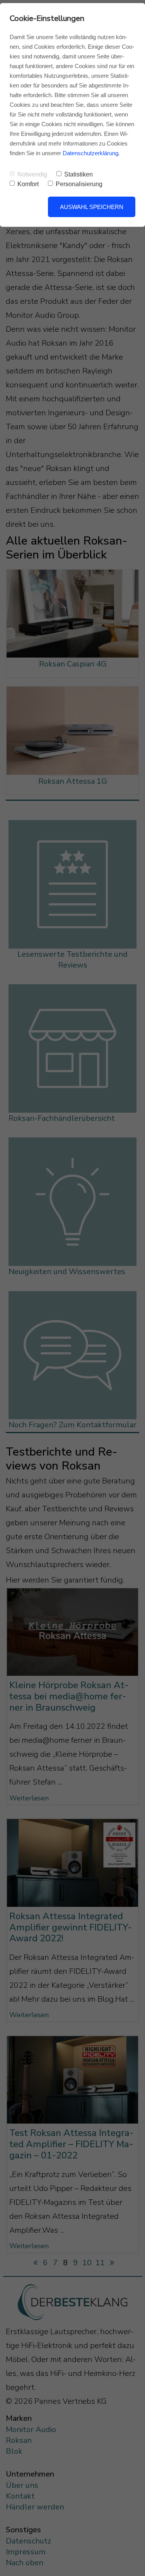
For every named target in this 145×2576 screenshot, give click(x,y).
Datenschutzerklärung (90, 153)
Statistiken (78, 174)
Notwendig (32, 174)
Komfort (28, 184)
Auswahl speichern (92, 207)
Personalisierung (79, 184)
